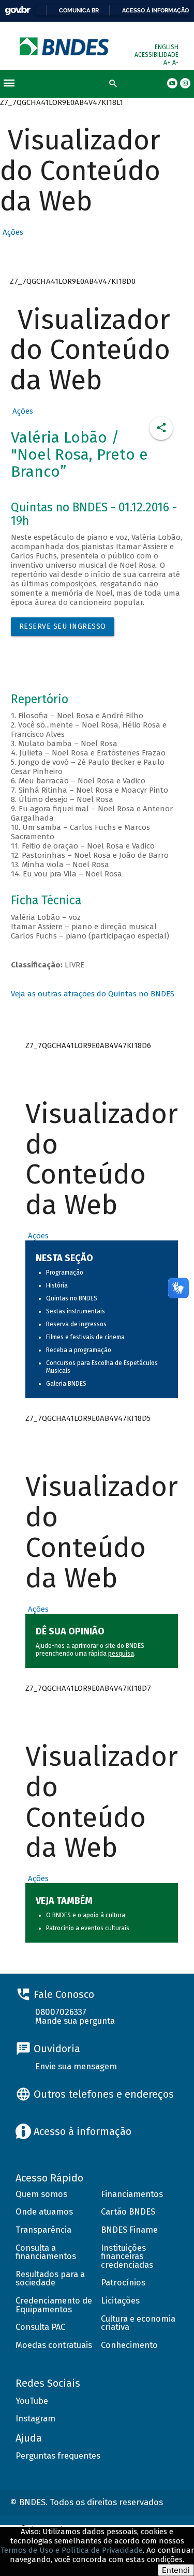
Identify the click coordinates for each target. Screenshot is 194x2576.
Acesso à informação (155, 10)
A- (175, 63)
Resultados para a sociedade (50, 2279)
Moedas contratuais (54, 2345)
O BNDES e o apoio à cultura (86, 1915)
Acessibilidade (156, 55)
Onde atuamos (44, 2212)
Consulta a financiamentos (46, 2252)
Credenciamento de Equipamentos (54, 2305)
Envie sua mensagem (76, 2066)
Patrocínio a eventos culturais (88, 1928)
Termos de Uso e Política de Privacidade (72, 2550)
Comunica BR (79, 10)
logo (65, 46)
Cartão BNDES (128, 2212)
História (57, 1285)
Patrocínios (123, 2283)
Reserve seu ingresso (63, 626)
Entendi (176, 2570)
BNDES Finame (129, 2230)
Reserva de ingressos (76, 1324)
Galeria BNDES (66, 1384)
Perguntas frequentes (58, 2456)
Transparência (43, 2230)
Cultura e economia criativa (138, 2323)
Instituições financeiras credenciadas (127, 2256)
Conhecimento (129, 2345)
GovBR (18, 11)
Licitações (120, 2301)
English (167, 47)
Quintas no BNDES (72, 1298)
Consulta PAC (40, 2327)
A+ (168, 63)
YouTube (32, 2401)
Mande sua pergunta (75, 2021)
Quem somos (41, 2194)
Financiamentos (132, 2194)
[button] (12, 232)
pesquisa (121, 1654)
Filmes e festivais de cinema (85, 1337)
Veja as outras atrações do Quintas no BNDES (93, 994)
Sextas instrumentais (76, 1311)
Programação (65, 1272)
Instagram (35, 2419)
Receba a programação (79, 1350)
